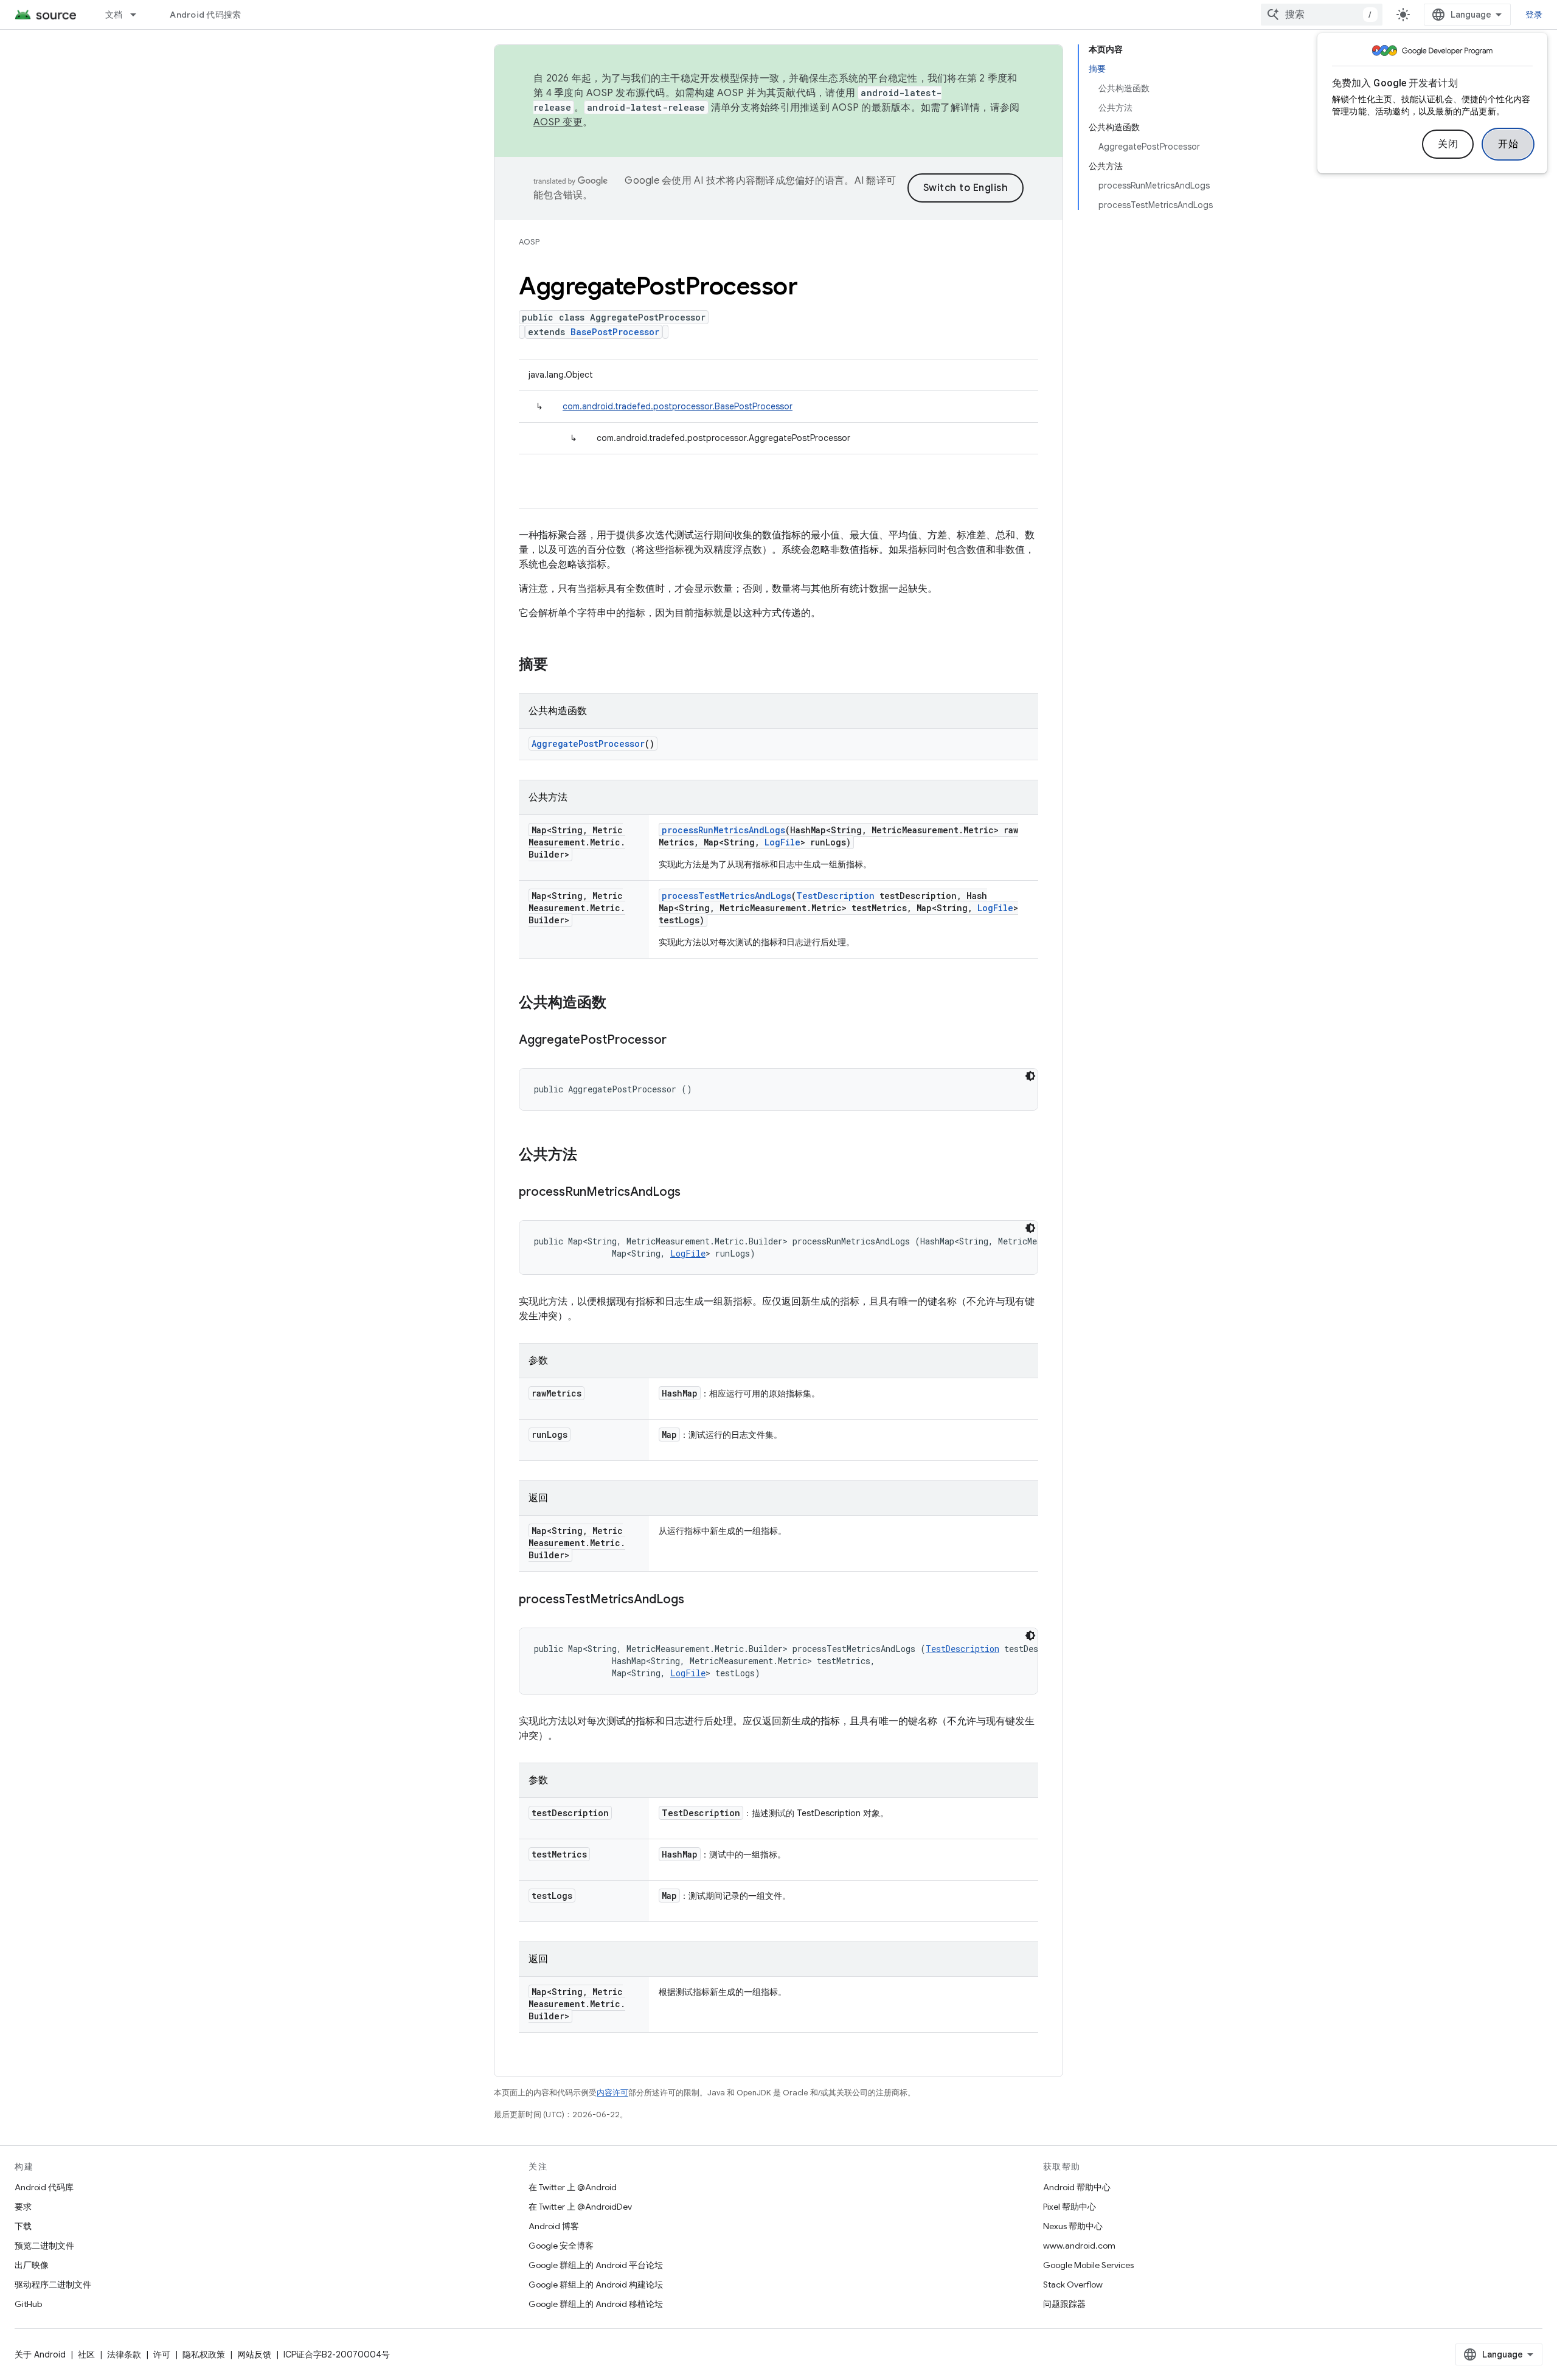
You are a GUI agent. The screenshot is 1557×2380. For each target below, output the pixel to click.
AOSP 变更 (558, 122)
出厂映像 (32, 2265)
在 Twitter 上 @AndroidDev (580, 2207)
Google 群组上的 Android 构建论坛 (596, 2285)
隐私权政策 (204, 2354)
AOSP (529, 242)
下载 (23, 2226)
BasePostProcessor (615, 332)
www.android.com (1079, 2246)
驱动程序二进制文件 (53, 2285)
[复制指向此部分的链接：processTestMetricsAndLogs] (696, 1600)
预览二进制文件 (44, 2246)
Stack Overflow (1073, 2285)
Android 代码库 (44, 2187)
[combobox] (1322, 15)
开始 (1508, 144)
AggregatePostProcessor (588, 744)
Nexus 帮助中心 (1073, 2226)
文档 (114, 15)
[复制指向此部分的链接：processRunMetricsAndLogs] (693, 1193)
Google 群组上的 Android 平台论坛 (596, 2265)
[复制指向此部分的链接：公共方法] (589, 1156)
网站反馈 (254, 2354)
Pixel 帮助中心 (1070, 2207)
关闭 (1448, 144)
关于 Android (40, 2354)
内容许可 (612, 2093)
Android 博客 (554, 2226)
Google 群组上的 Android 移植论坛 (596, 2304)
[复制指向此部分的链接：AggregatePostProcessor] (679, 1041)
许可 (162, 2354)
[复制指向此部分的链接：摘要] (560, 665)
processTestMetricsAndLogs (726, 896)
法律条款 (124, 2354)
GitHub (28, 2304)
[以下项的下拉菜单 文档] (139, 15)
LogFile (782, 842)
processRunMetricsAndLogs (723, 830)
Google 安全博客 (561, 2246)
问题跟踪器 (1064, 2304)
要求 (23, 2207)
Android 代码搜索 (205, 15)
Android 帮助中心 (1077, 2187)
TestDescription (835, 896)
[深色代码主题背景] (1030, 1076)
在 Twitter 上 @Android (573, 2187)
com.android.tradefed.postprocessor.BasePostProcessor (678, 406)
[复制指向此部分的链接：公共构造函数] (619, 1004)
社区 (86, 2354)
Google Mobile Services (1088, 2265)
